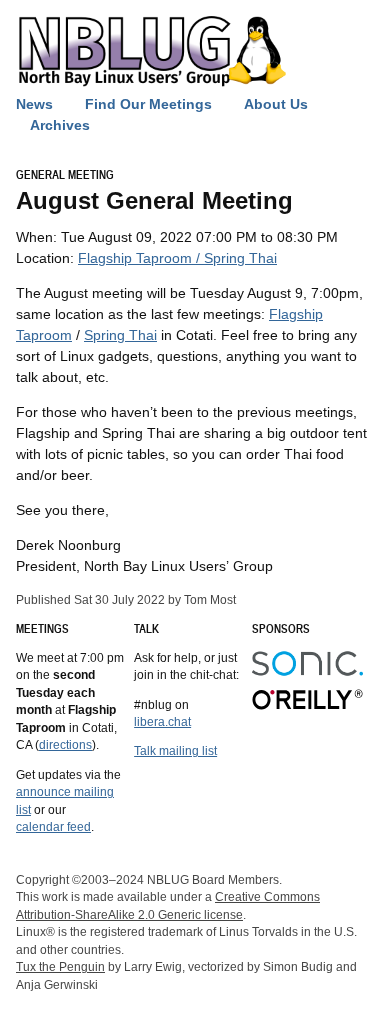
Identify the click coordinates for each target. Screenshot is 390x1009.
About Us (276, 104)
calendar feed (53, 826)
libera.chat (162, 721)
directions (65, 744)
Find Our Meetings (148, 104)
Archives (60, 125)
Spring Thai (120, 335)
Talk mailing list (175, 750)
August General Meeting (154, 200)
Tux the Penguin (60, 966)
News (34, 104)
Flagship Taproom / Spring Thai (177, 258)
